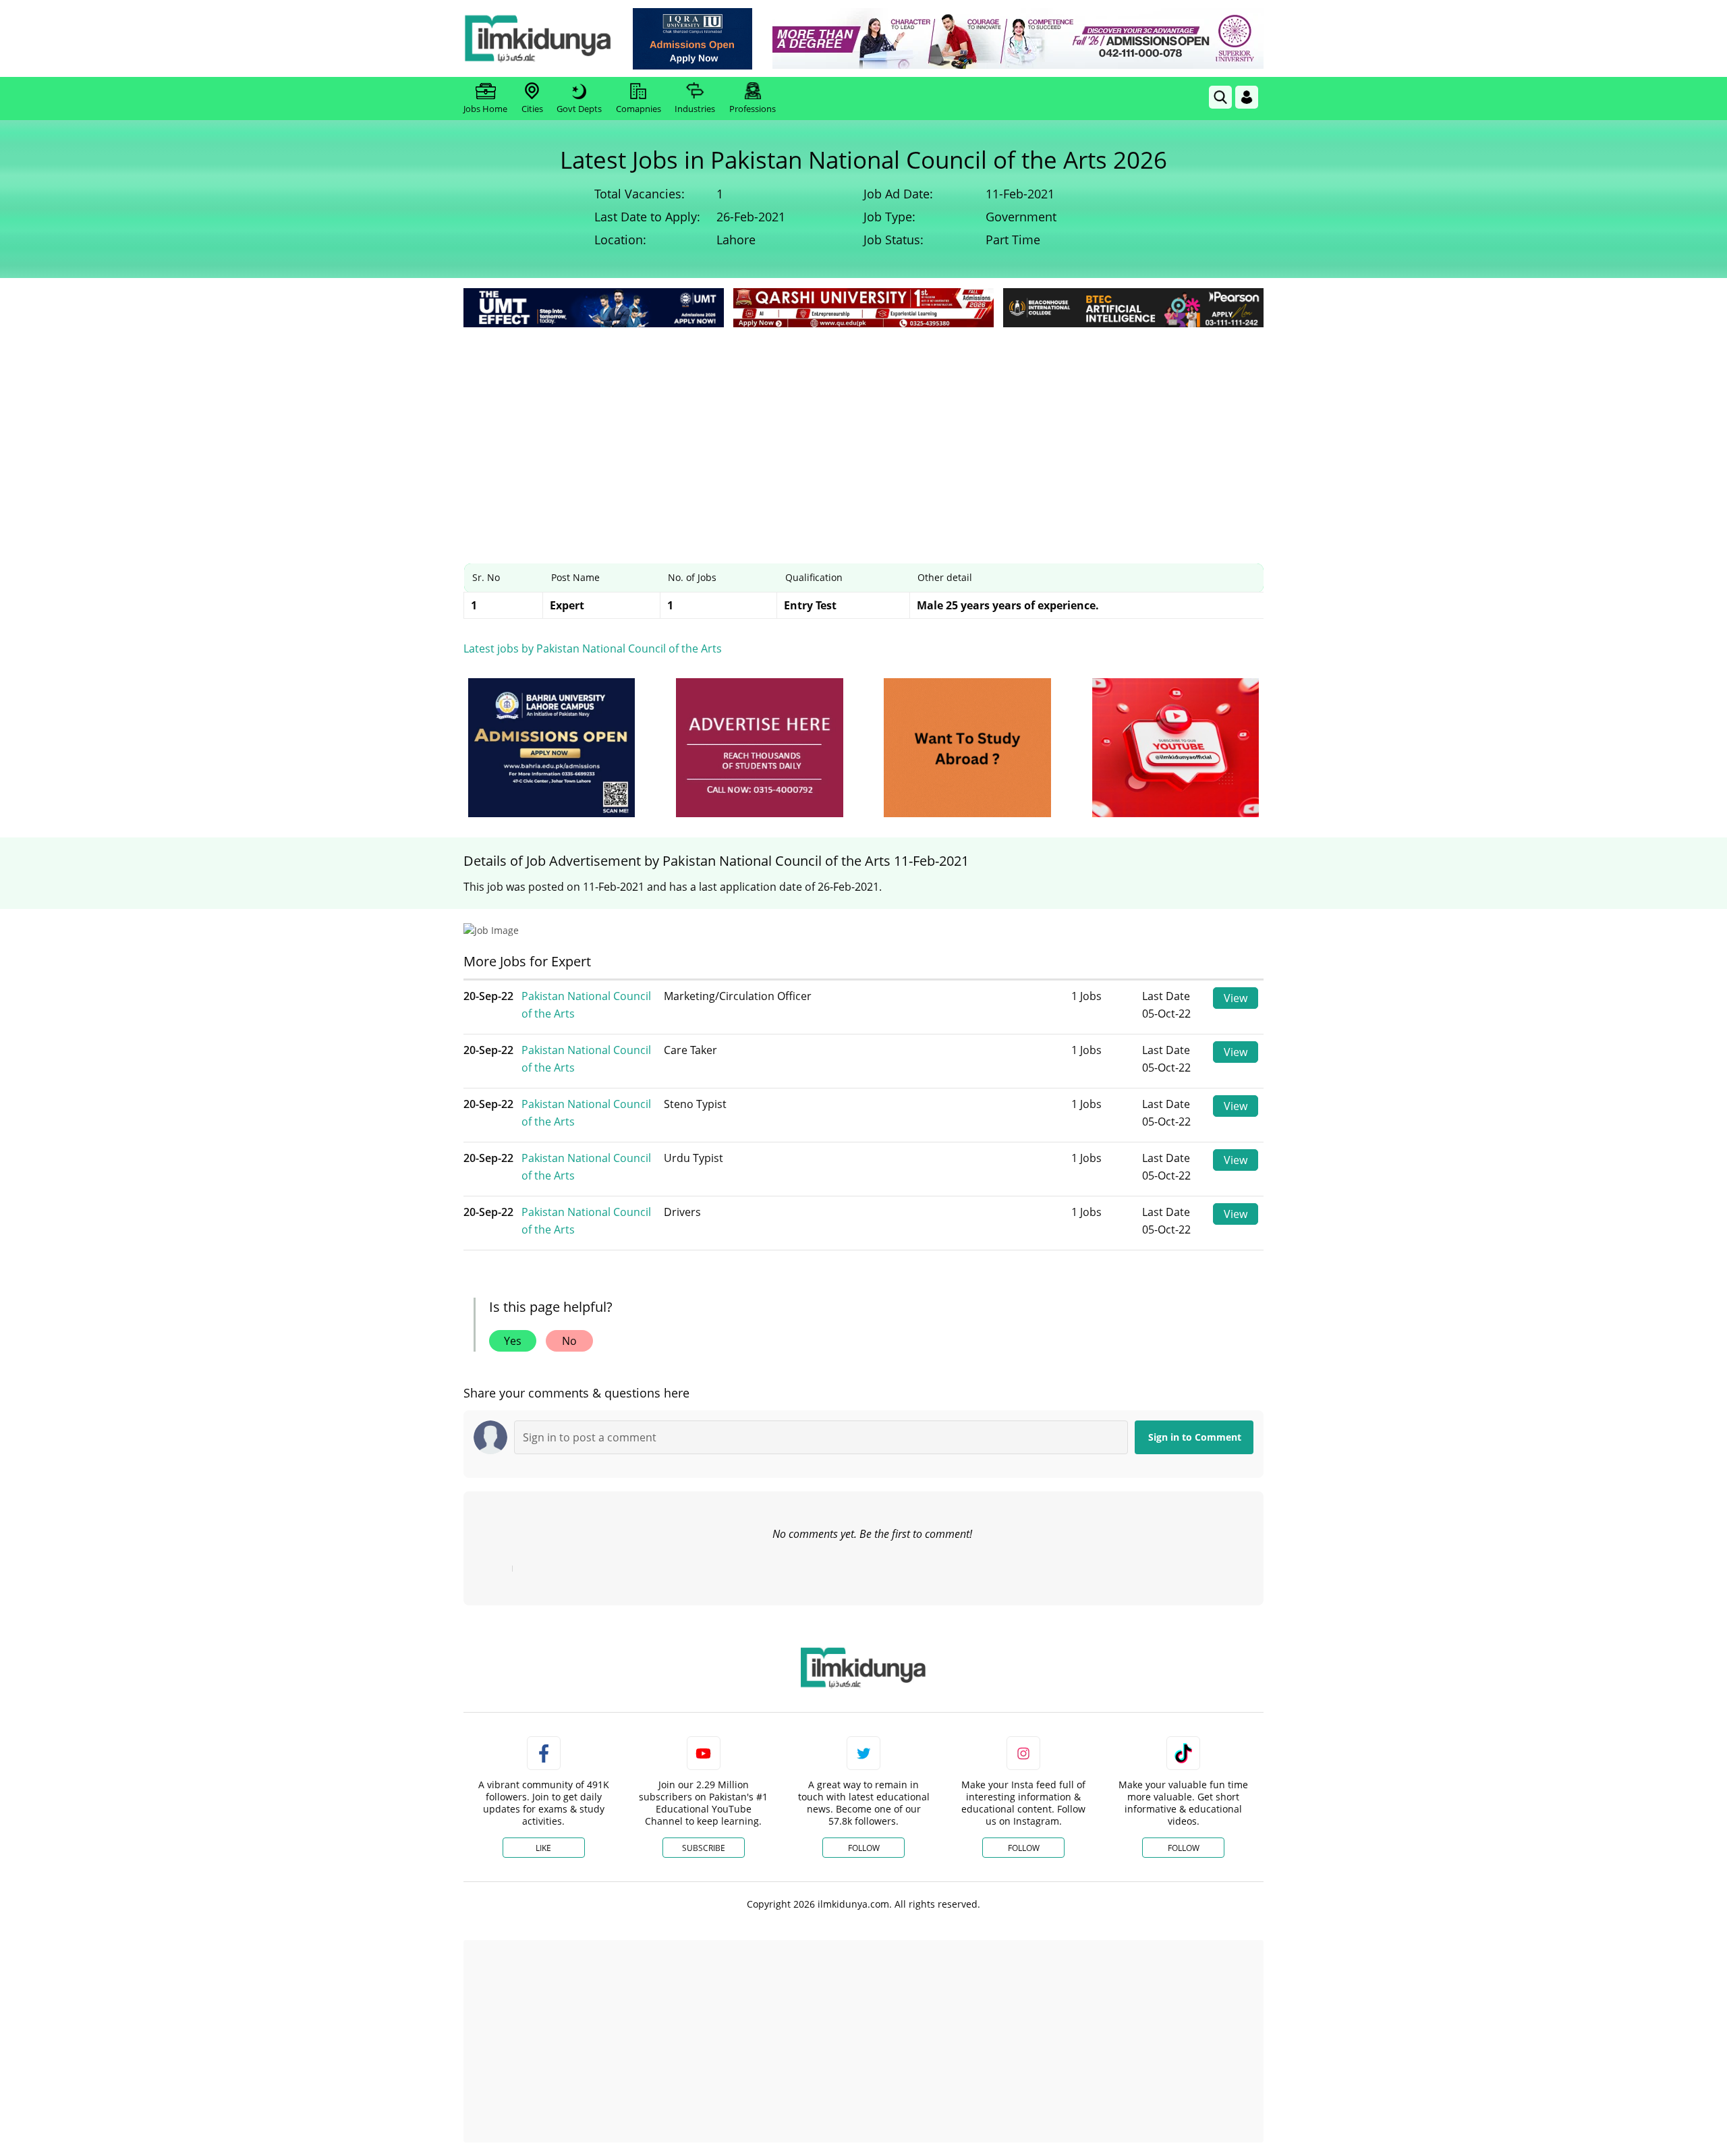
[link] (692, 39)
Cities (532, 109)
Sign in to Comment (1195, 1437)
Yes (513, 1341)
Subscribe (704, 1848)
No (569, 1341)
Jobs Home (485, 109)
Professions (753, 109)
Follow (864, 1848)
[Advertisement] (863, 432)
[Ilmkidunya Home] (538, 38)
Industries (695, 109)
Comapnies (639, 109)
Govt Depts (579, 109)
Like (543, 1848)
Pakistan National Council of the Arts (586, 1005)
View (1236, 998)
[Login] (1247, 97)
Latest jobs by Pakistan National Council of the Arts (593, 648)
